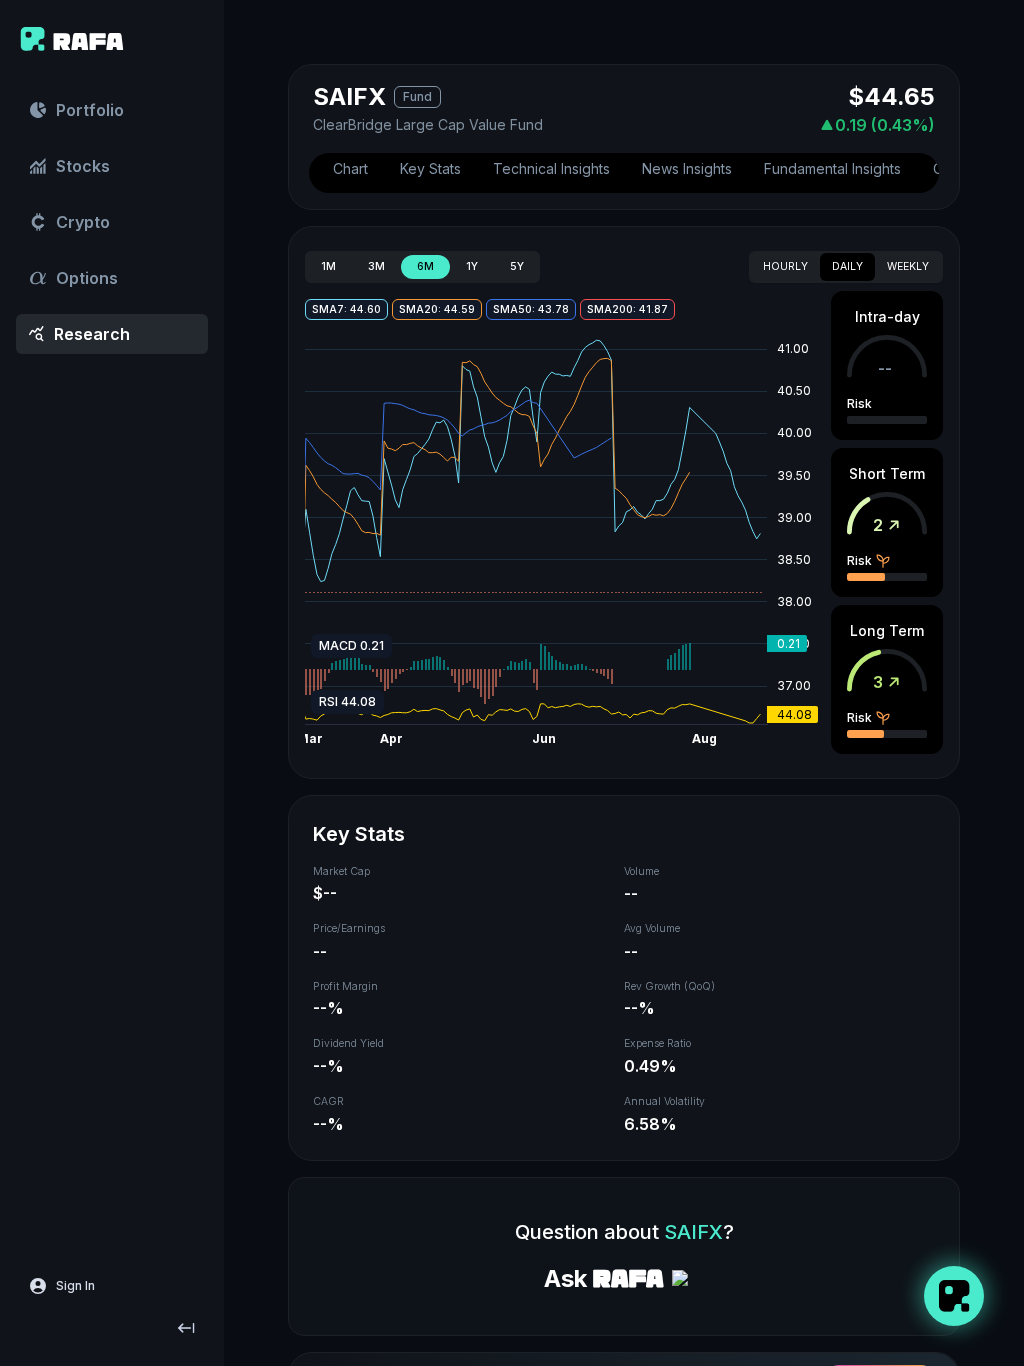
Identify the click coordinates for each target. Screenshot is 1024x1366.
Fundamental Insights (832, 168)
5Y (517, 266)
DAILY (847, 266)
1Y (472, 266)
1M (328, 266)
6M (425, 266)
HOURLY (785, 266)
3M (376, 266)
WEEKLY (908, 266)
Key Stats (430, 168)
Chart (350, 168)
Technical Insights (551, 168)
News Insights (687, 168)
